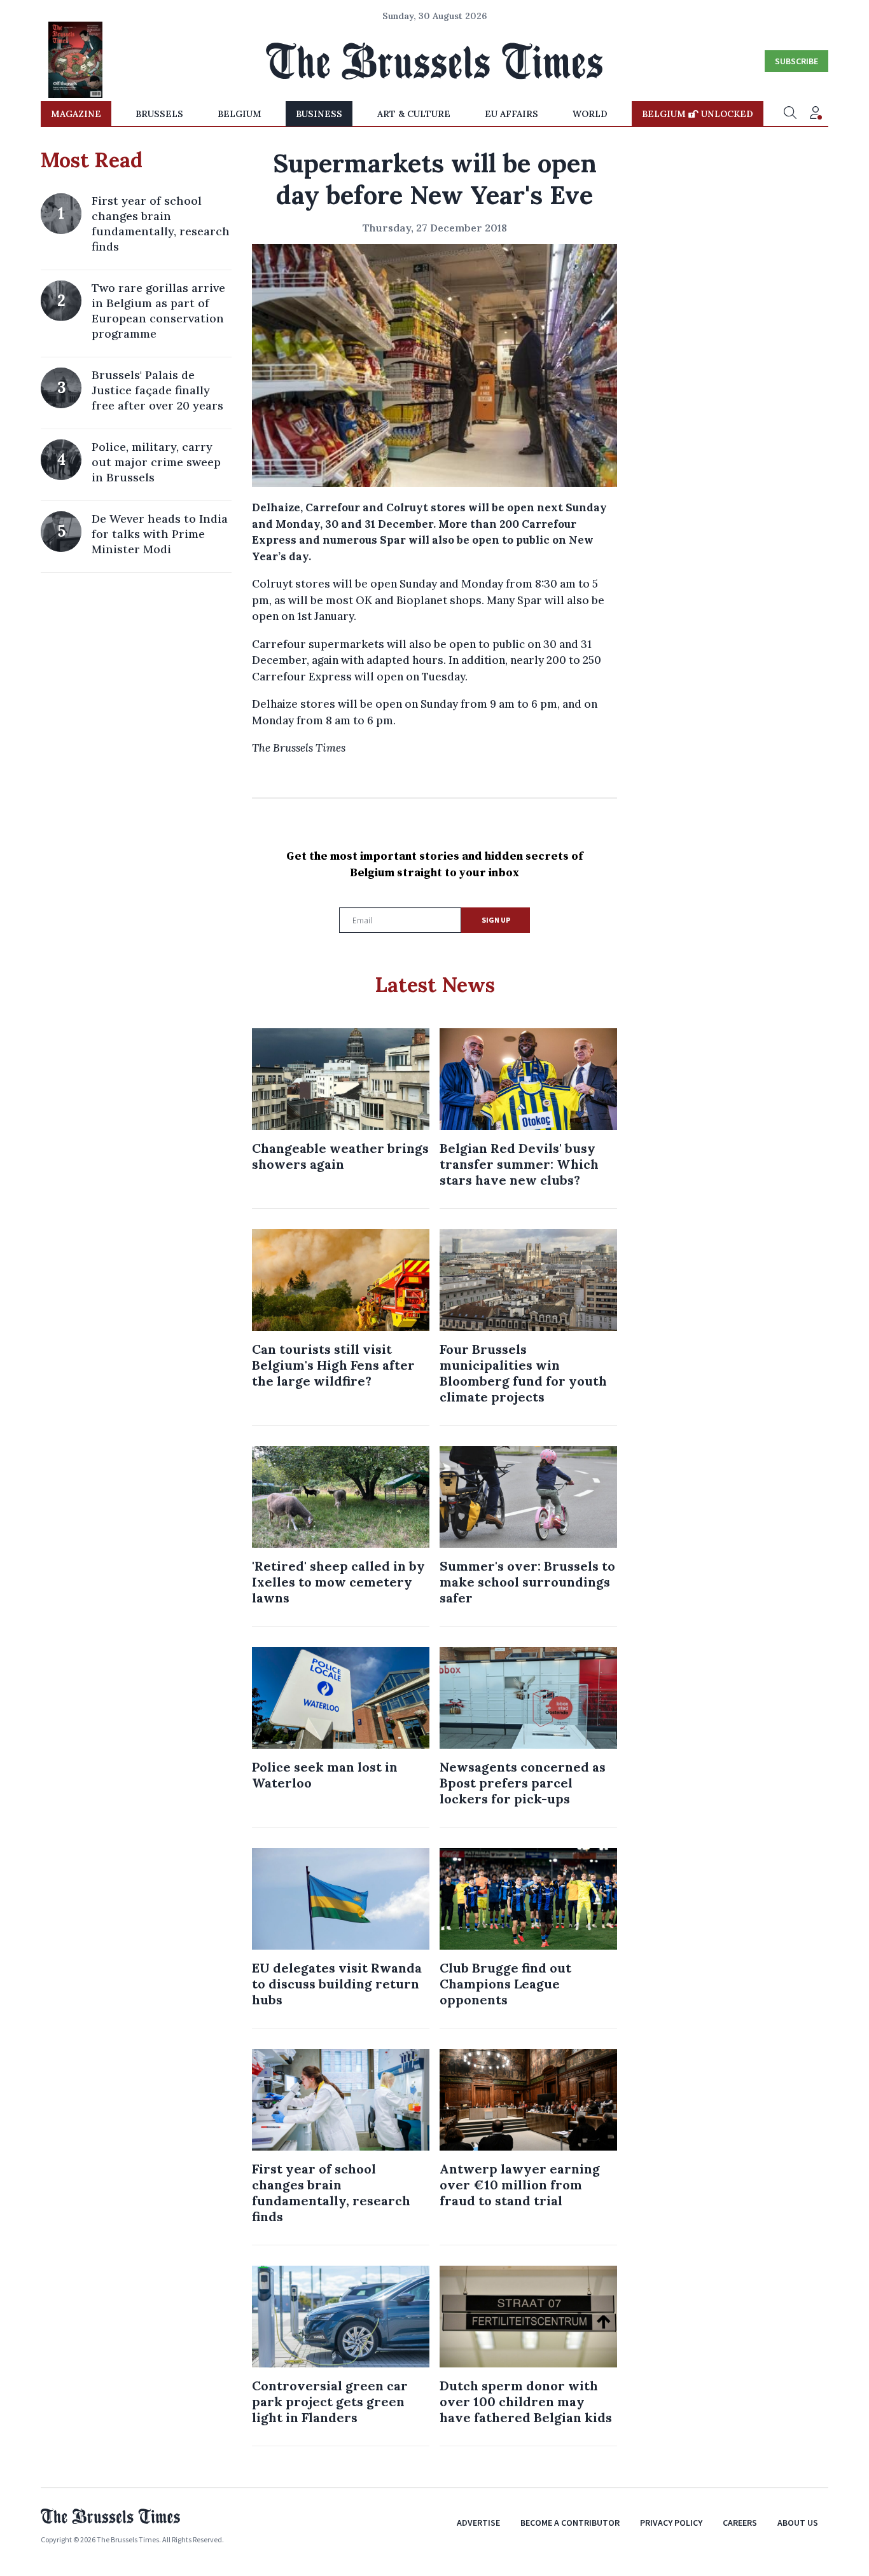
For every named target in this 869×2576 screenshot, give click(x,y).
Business (319, 114)
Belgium (240, 114)
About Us (798, 2523)
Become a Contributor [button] (570, 2523)
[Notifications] (816, 114)
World (590, 114)
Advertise (478, 2523)
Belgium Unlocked (698, 114)
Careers (740, 2523)
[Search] (790, 114)
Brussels (159, 114)
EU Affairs (511, 114)
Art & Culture (414, 114)
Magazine (76, 114)
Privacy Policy (671, 2523)
